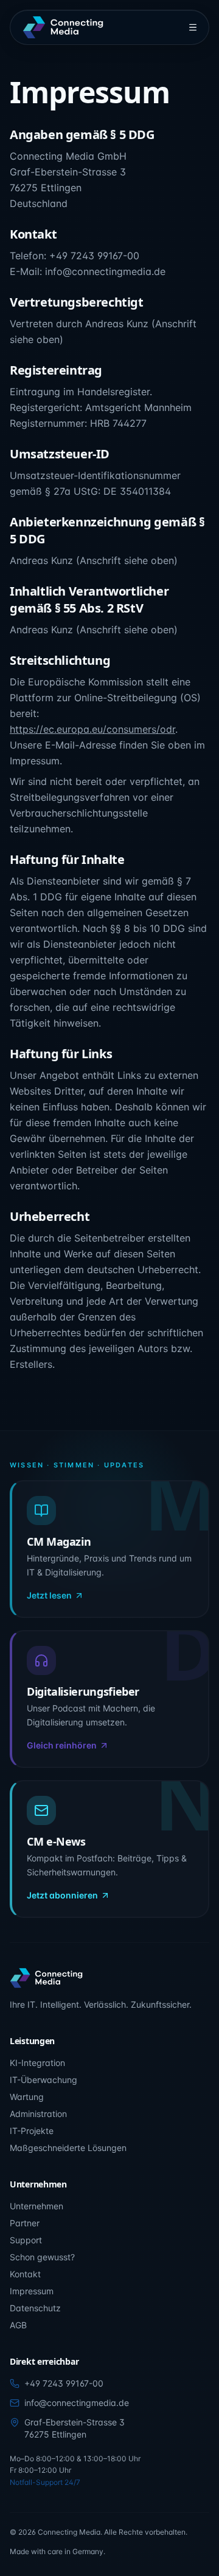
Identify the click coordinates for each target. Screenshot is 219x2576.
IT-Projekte (32, 2131)
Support (26, 2240)
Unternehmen (36, 2206)
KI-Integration (37, 2063)
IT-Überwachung (43, 2080)
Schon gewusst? (42, 2257)
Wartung (27, 2097)
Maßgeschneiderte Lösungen (68, 2148)
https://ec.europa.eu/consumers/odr (92, 729)
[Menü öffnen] (193, 27)
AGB (18, 2325)
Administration (38, 2114)
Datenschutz (35, 2308)
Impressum (32, 2291)
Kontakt (25, 2274)
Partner (25, 2223)
